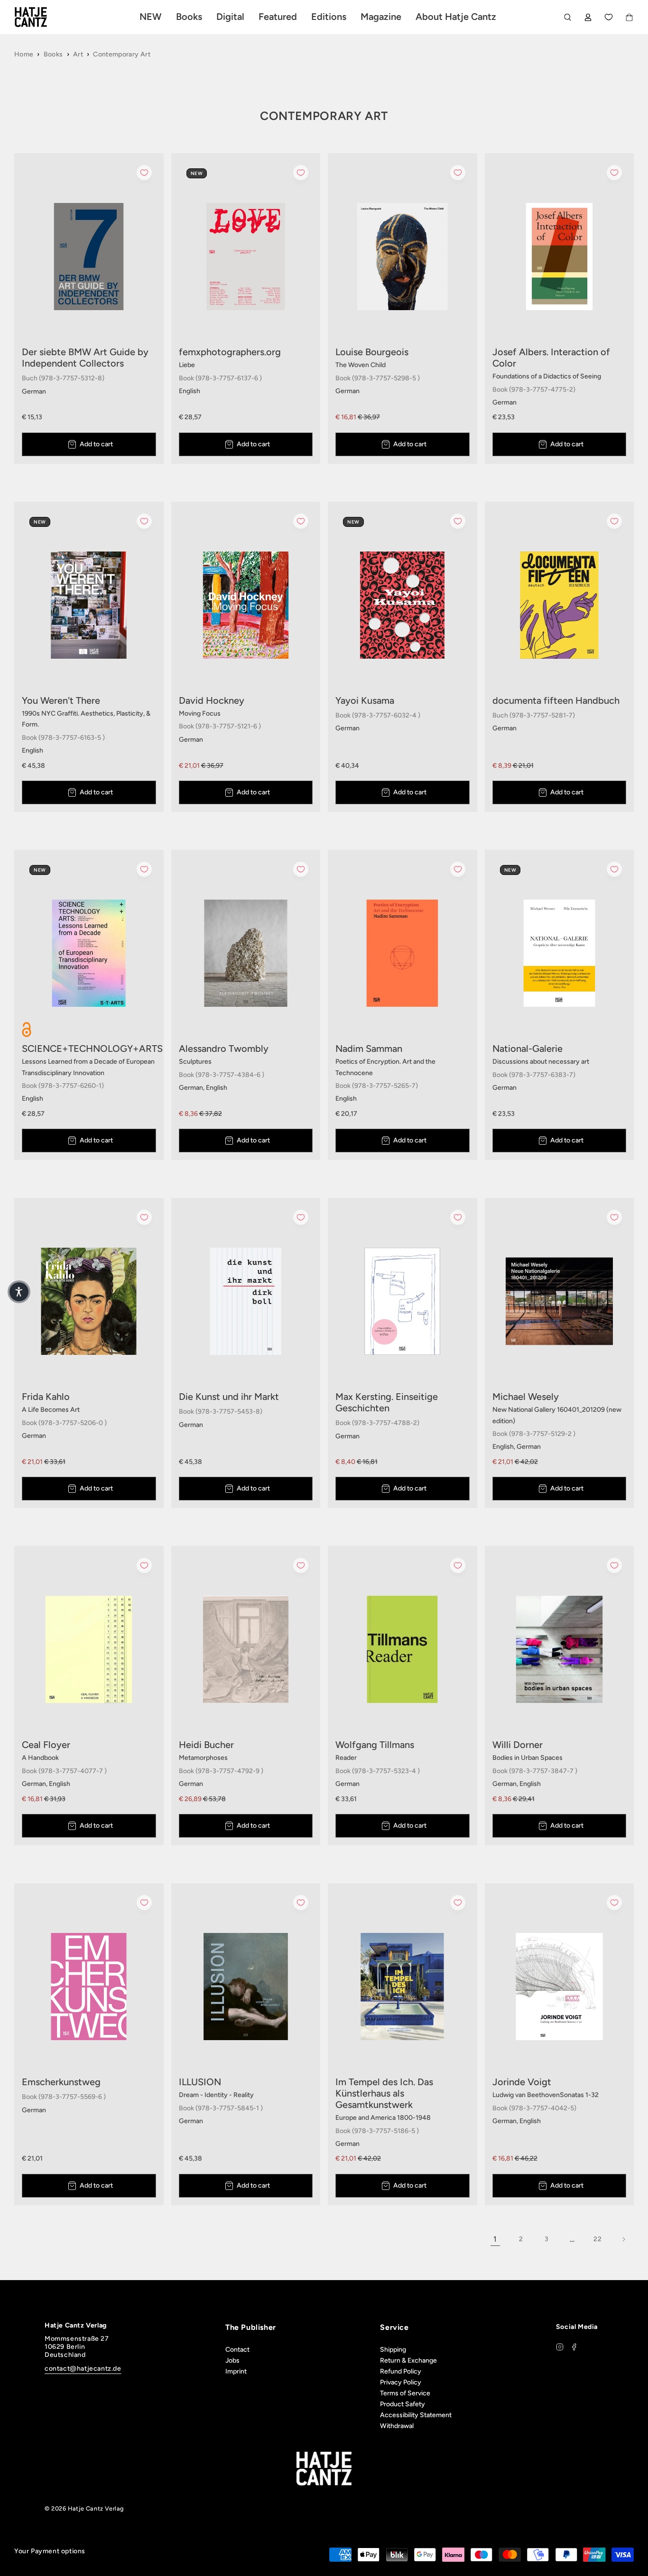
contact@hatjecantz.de (83, 2369)
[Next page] (623, 2239)
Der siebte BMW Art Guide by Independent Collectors (85, 358)
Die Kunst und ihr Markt (229, 1397)
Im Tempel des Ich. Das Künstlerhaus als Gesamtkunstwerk (384, 2093)
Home (24, 54)
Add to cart (96, 444)
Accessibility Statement (416, 2415)
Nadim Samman (369, 1049)
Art (78, 54)
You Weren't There (61, 700)
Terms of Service (405, 2393)
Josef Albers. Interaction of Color (551, 358)
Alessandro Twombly (224, 1049)
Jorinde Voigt (522, 2082)
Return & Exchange (408, 2360)
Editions (329, 17)
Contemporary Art (122, 54)
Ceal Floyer (46, 1745)
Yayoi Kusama (365, 700)
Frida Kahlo (46, 1397)
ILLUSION (200, 2082)
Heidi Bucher (206, 1745)
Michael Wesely (526, 1397)
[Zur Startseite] (42, 17)
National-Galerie (528, 1049)
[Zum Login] (588, 17)
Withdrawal (397, 2426)
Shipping (393, 2350)
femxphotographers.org (230, 352)
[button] (19, 1292)
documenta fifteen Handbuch (556, 700)
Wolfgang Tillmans (375, 1745)
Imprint (236, 2371)
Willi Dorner (518, 1745)
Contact (237, 2350)
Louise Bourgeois (372, 352)
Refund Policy (401, 2371)
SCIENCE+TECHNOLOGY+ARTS (89, 1049)
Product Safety (403, 2404)
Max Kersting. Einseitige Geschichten (387, 1402)
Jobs (232, 2360)
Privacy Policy (401, 2382)
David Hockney (212, 700)
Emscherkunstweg (61, 2082)
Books (53, 54)
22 (597, 2239)
